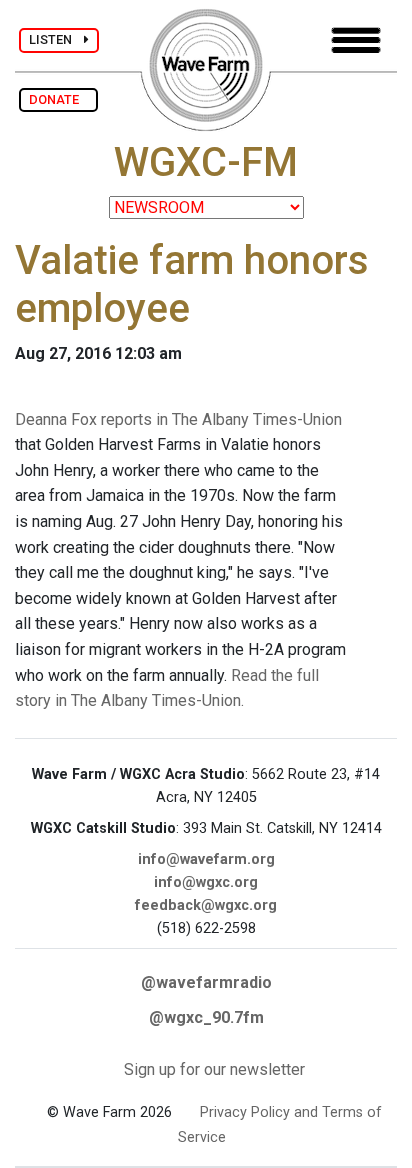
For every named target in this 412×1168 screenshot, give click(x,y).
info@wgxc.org (206, 882)
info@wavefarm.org (206, 859)
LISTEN (56, 39)
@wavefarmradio (206, 982)
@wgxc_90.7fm (206, 1017)
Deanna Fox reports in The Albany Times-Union (178, 419)
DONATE (58, 99)
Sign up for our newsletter (214, 1069)
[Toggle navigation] (356, 40)
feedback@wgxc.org (206, 905)
